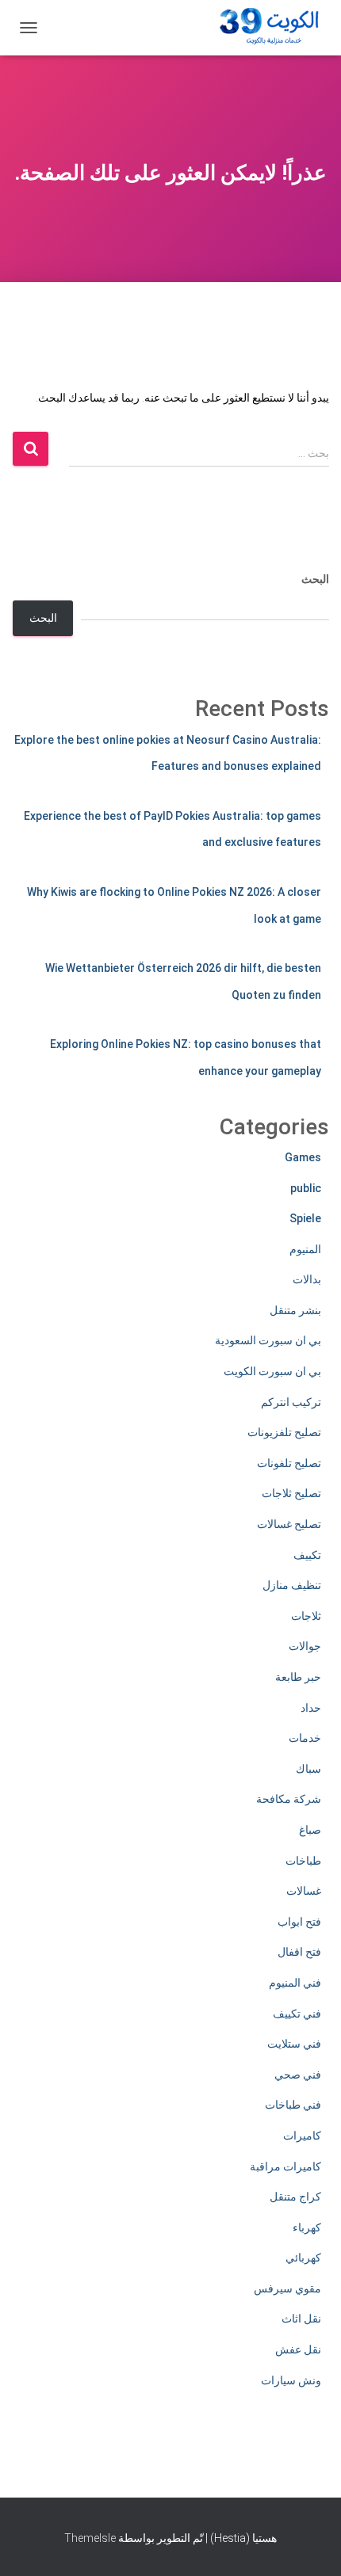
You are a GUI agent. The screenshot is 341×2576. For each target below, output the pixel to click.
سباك (308, 1769)
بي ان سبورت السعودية (268, 1340)
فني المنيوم (295, 1983)
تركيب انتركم (291, 1402)
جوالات (305, 1646)
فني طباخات (293, 2105)
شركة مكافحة (289, 1799)
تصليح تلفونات (289, 1463)
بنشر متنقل (295, 1310)
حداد (311, 1708)
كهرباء (307, 2227)
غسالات (304, 1891)
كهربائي (303, 2258)
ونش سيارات (291, 2380)
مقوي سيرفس (287, 2288)
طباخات (303, 1861)
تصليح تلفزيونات (284, 1432)
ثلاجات (306, 1616)
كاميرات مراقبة (285, 2166)
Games (303, 1157)
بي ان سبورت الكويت (272, 1371)
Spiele (305, 1218)
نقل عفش (298, 2349)
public (306, 1188)
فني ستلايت (294, 2044)
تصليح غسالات (289, 1524)
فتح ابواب (299, 1922)
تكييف (307, 1555)
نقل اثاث (301, 2319)
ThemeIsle (90, 2538)
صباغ (310, 1830)
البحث (315, 579)
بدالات (307, 1279)
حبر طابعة (298, 1677)
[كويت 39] (266, 28)
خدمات (305, 1738)
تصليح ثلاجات (291, 1493)
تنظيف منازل (292, 1585)
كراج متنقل (295, 2197)
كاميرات (302, 2136)
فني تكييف (297, 2014)
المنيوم (305, 1249)
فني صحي (298, 2075)
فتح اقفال (299, 1952)
